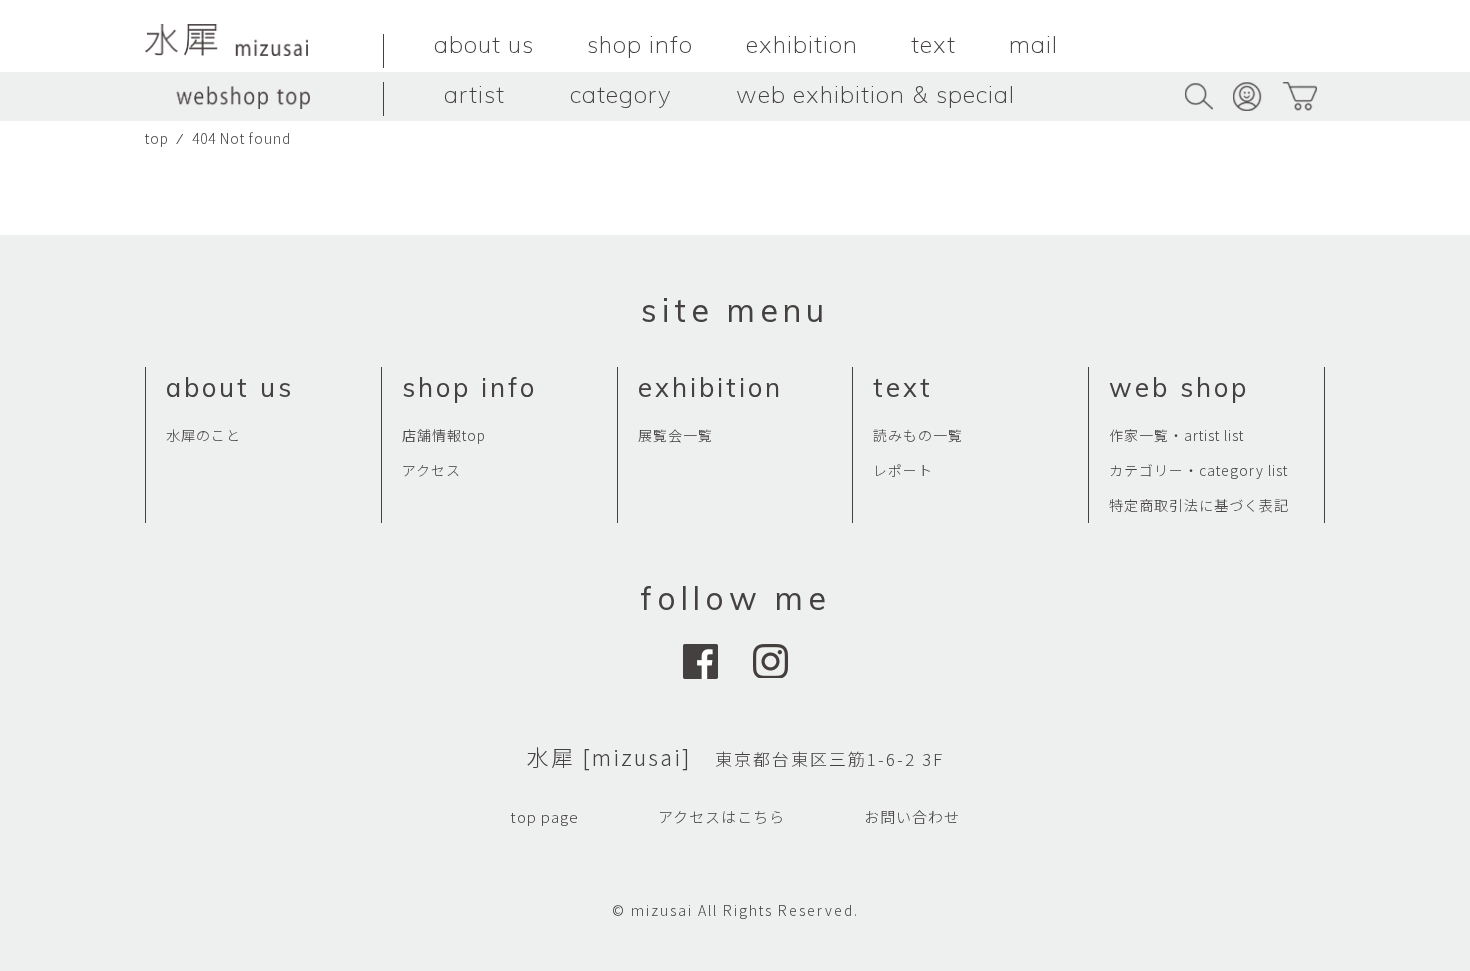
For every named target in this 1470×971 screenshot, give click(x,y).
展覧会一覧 (675, 435)
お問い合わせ (912, 816)
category (620, 94)
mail (1033, 44)
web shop (1179, 387)
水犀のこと (203, 435)
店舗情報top (444, 435)
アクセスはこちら (721, 816)
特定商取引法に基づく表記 (1199, 505)
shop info (640, 44)
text (933, 44)
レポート (903, 470)
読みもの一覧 (918, 435)
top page (544, 816)
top (157, 138)
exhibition (802, 44)
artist (474, 94)
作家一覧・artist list (1176, 435)
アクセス (431, 470)
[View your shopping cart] (1299, 96)
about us (484, 44)
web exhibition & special (875, 94)
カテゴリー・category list (1198, 470)
